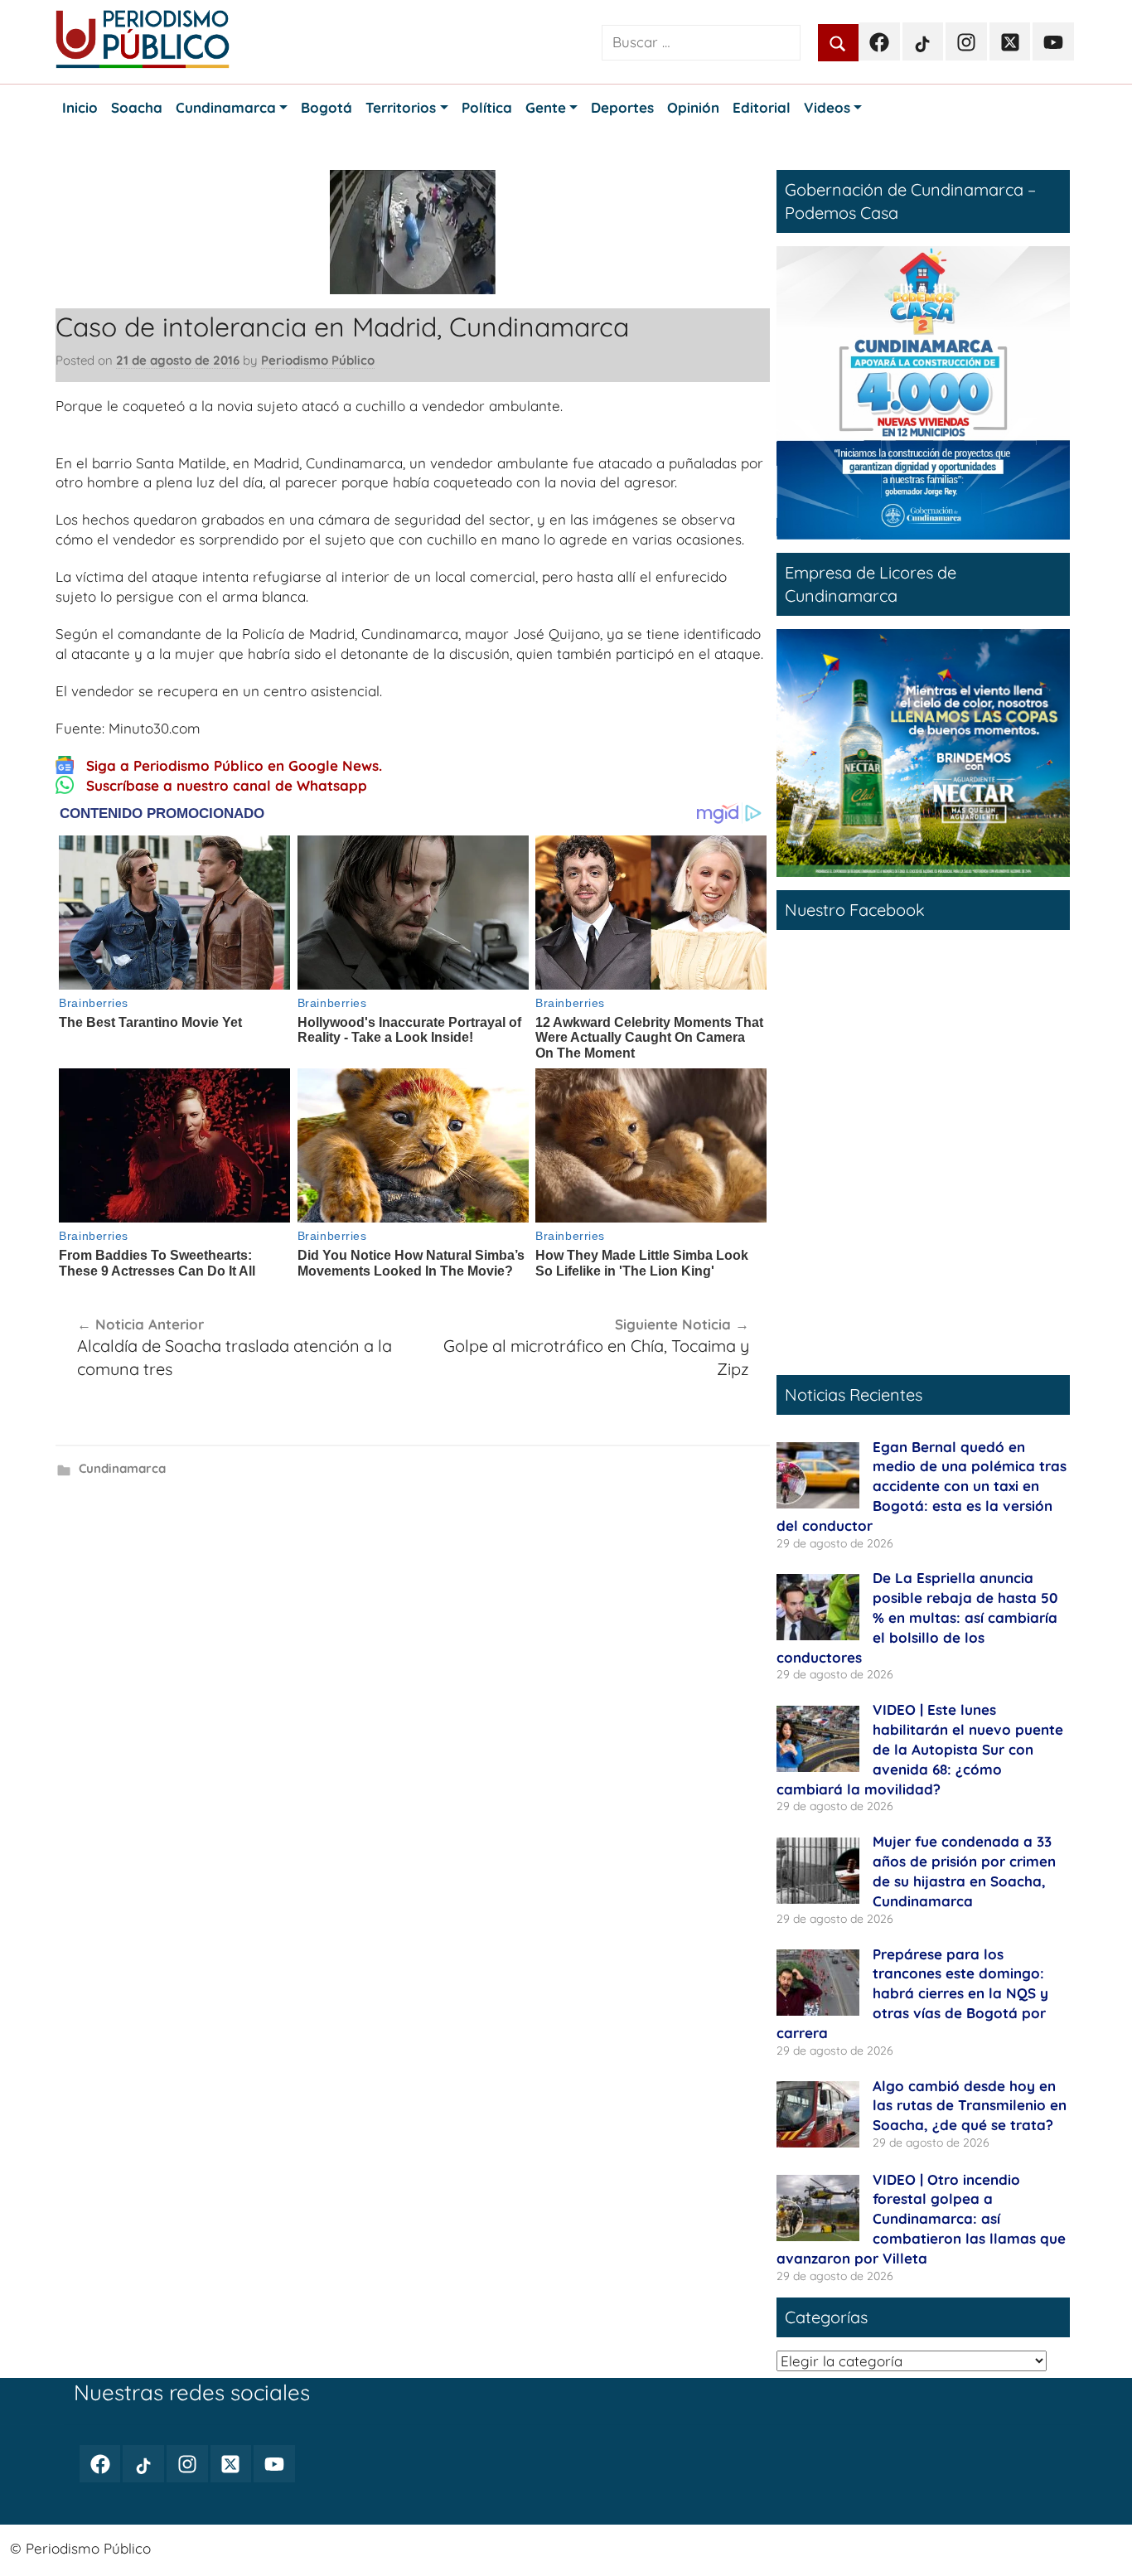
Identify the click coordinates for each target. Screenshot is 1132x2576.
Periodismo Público (318, 360)
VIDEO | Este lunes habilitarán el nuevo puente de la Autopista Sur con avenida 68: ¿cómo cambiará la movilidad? (920, 1749)
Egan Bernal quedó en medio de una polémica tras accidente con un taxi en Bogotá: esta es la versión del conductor (922, 1486)
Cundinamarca (122, 1468)
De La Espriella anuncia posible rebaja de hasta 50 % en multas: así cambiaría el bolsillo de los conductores (917, 1617)
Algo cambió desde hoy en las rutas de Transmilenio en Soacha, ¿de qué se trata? (970, 2106)
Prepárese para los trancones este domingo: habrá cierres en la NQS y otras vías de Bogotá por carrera (912, 1993)
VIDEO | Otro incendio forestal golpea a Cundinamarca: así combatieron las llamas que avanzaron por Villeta (921, 2219)
